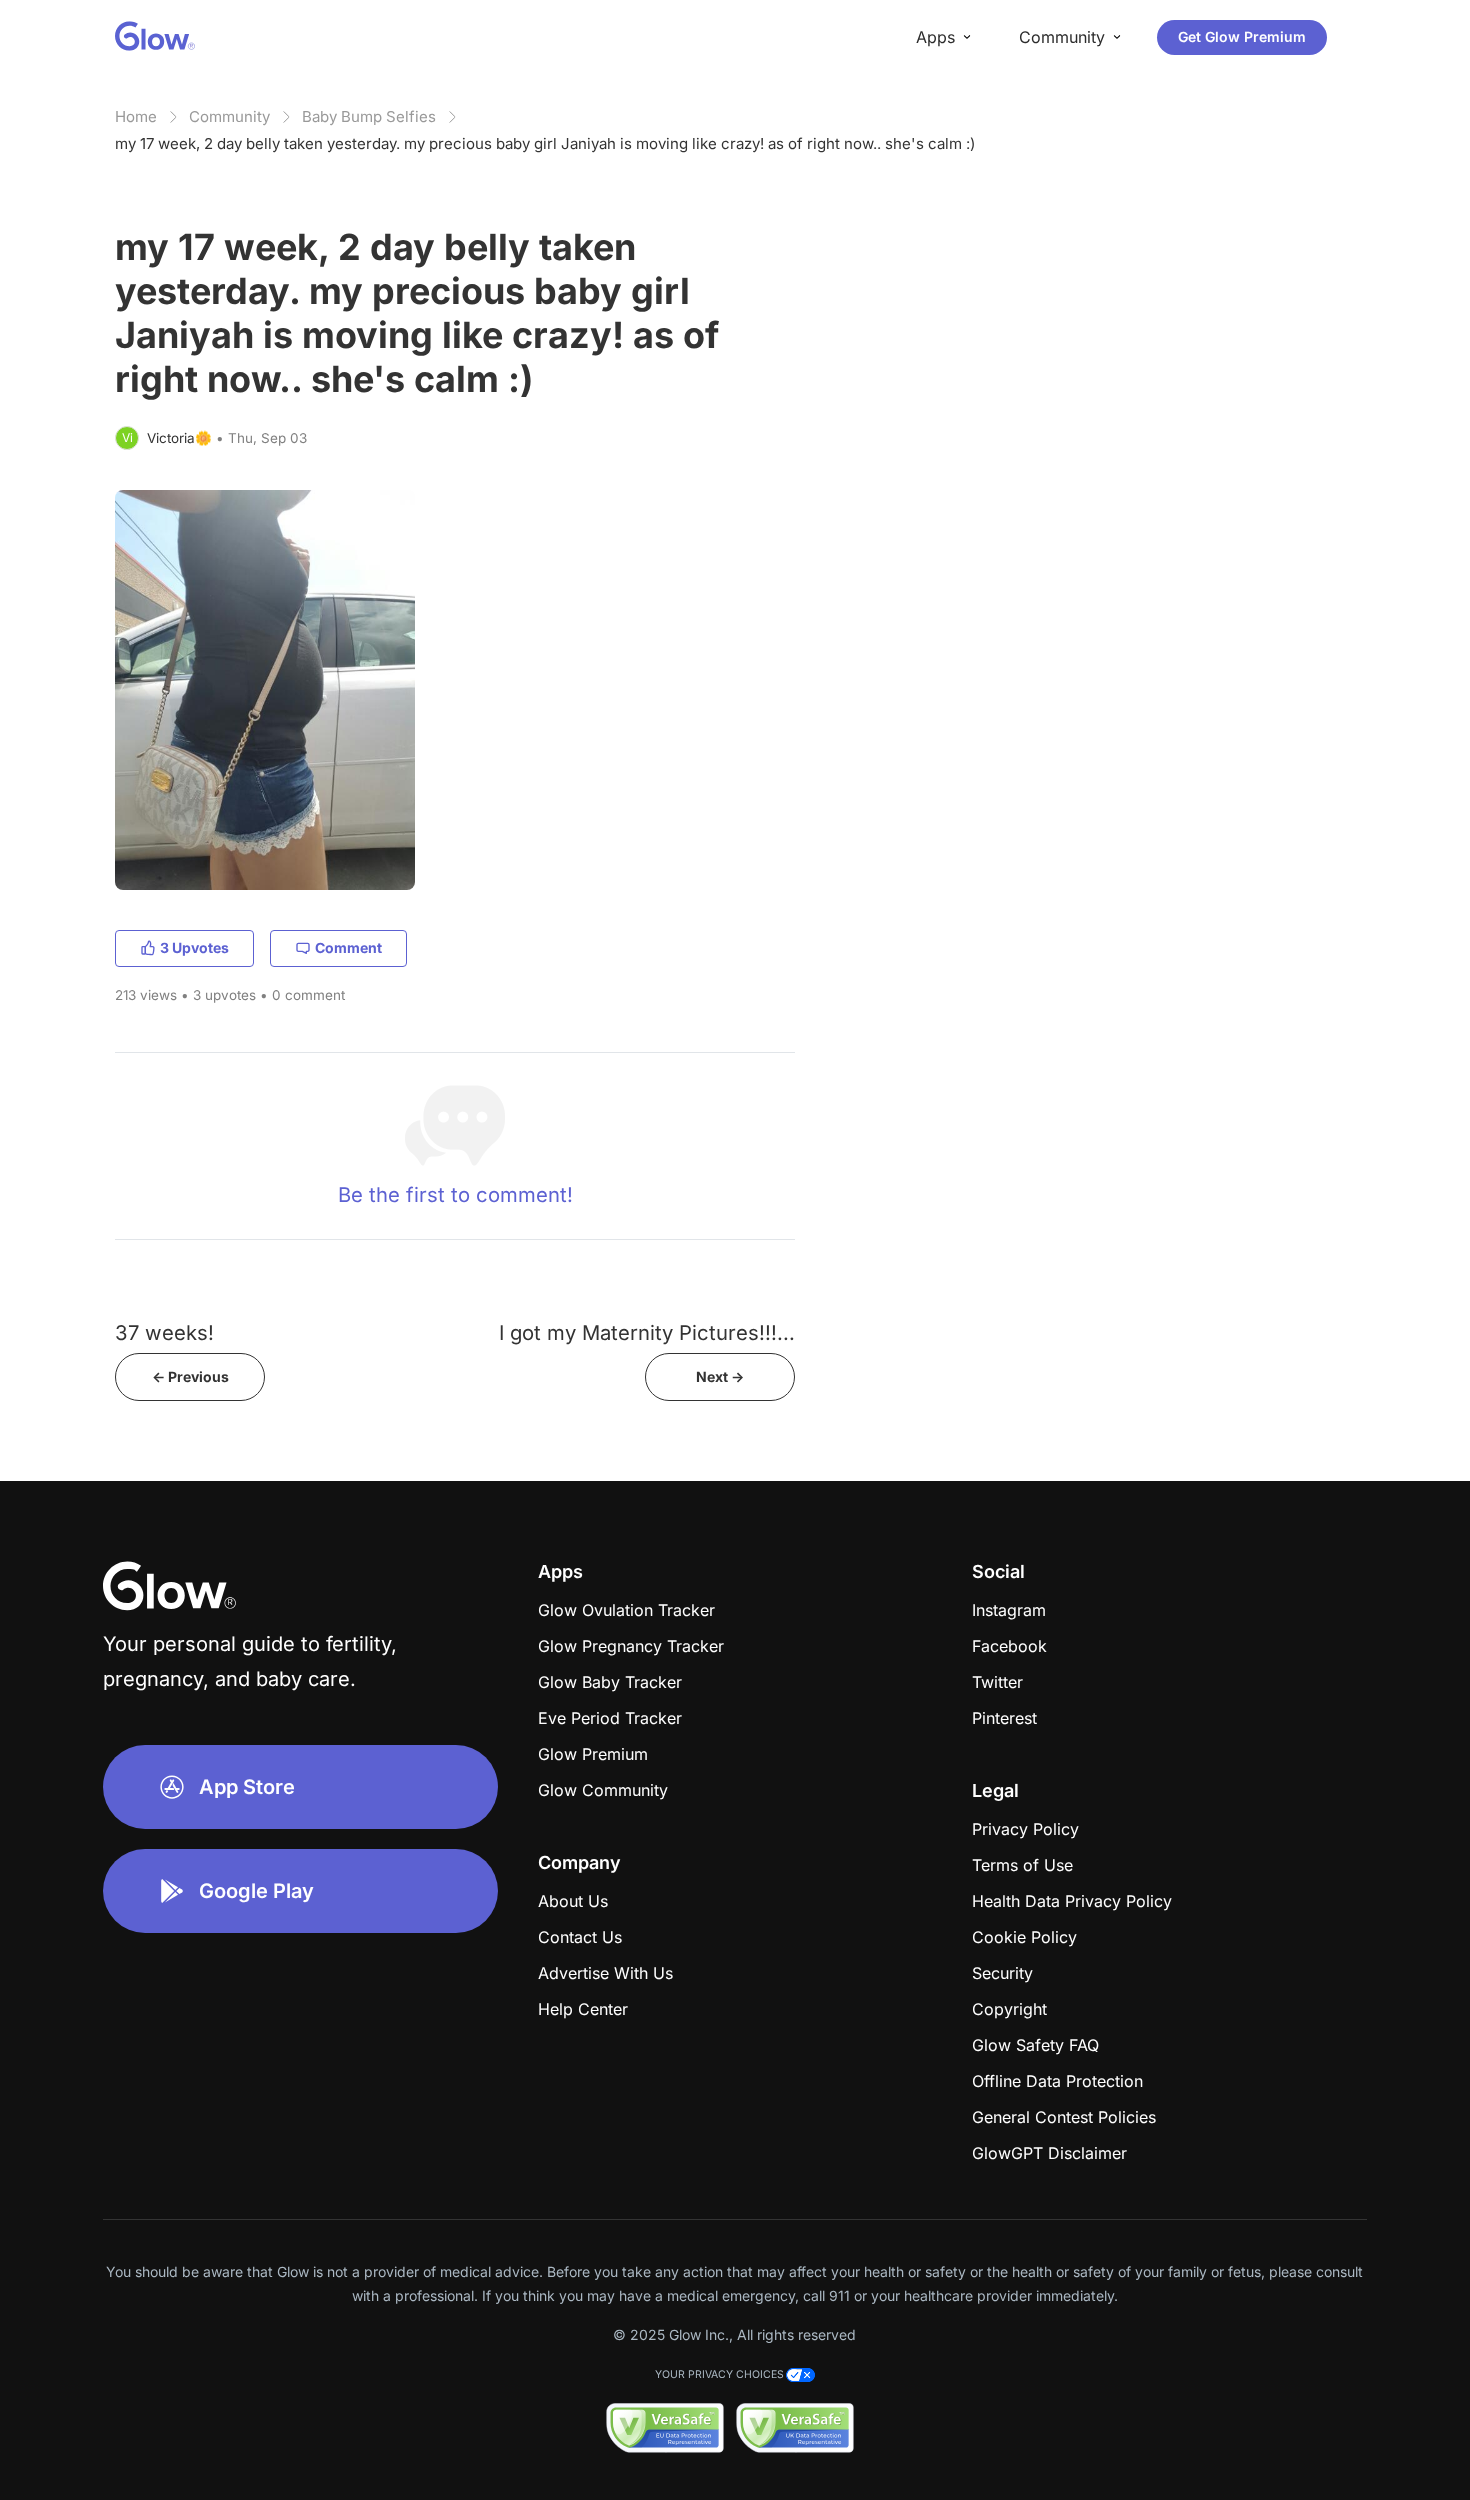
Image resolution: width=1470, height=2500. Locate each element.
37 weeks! (164, 1332)
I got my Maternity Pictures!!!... (647, 1332)
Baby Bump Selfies (369, 116)
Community (229, 116)
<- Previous (190, 1376)
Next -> (720, 1376)
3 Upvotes (194, 947)
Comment (348, 947)
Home (136, 116)
